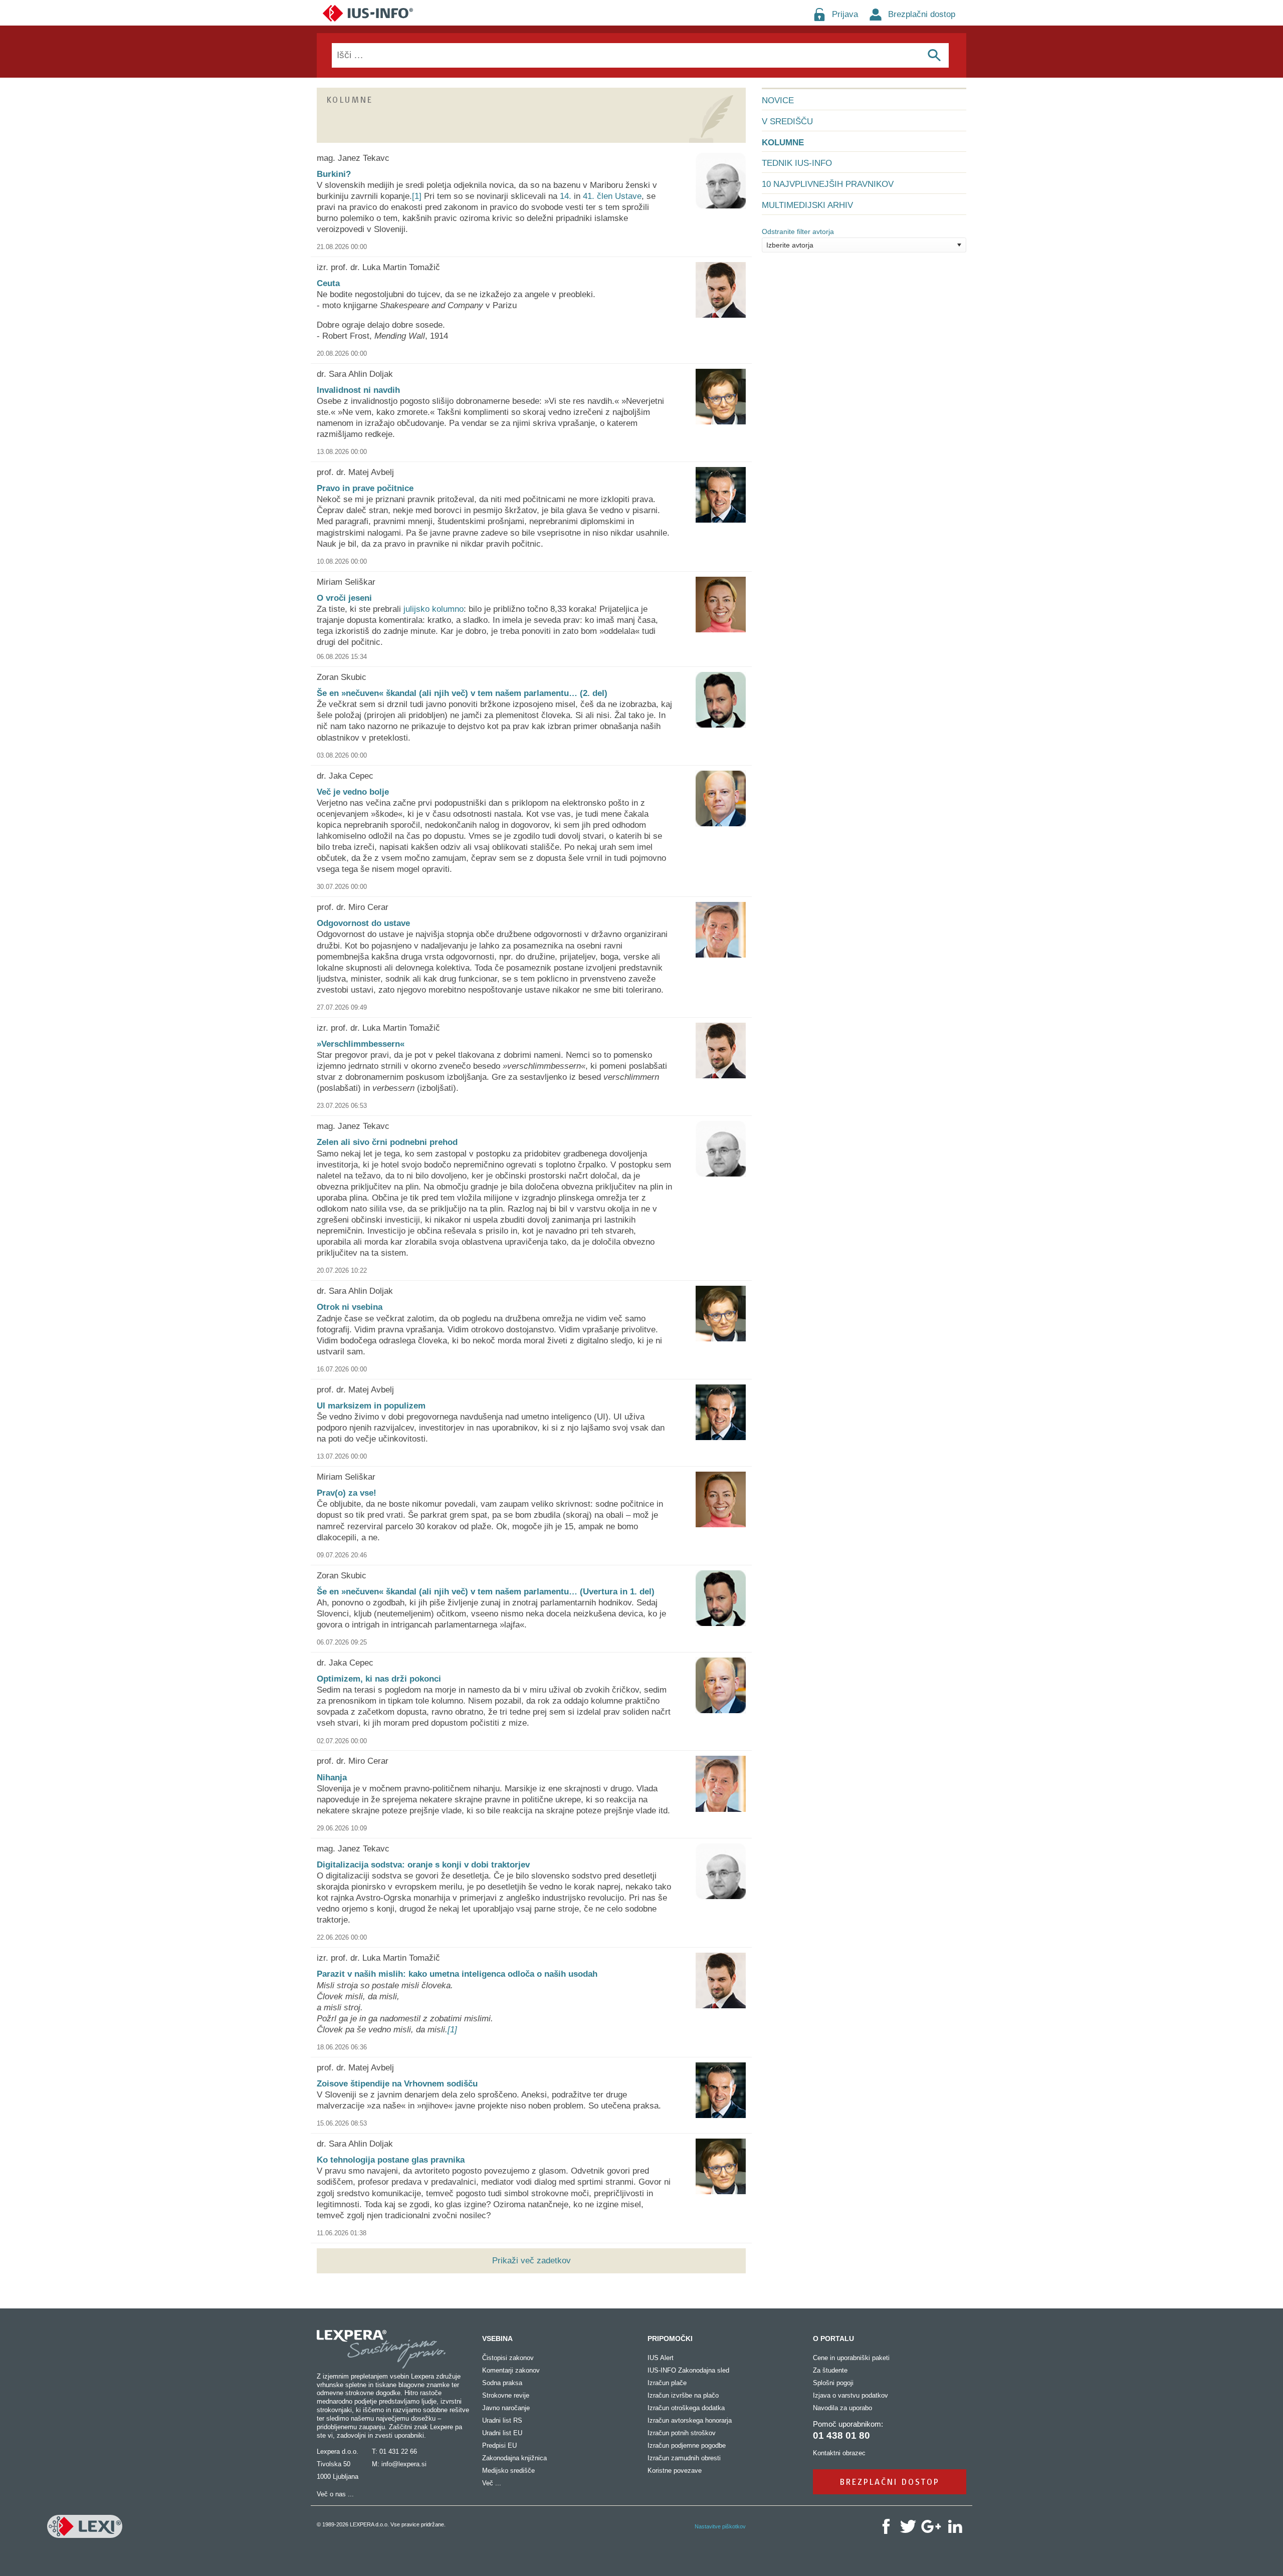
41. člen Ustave (612, 196)
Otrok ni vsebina (350, 1307)
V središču (787, 122)
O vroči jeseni (344, 598)
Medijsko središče (508, 2471)
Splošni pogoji (833, 2383)
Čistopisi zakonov (508, 2358)
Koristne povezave (675, 2471)
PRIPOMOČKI (670, 2338)
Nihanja (332, 1778)
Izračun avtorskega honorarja (690, 2420)
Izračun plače (667, 2383)
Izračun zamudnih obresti (684, 2458)
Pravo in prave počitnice (365, 488)
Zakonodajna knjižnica (514, 2458)
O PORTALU (833, 2338)
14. (566, 196)
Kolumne (783, 143)
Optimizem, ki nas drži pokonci (379, 1679)
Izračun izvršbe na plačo (683, 2395)
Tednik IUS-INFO (797, 163)
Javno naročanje (506, 2408)
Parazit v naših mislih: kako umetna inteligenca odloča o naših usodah (457, 1974)
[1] (417, 196)
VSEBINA (497, 2338)
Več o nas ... (335, 2494)
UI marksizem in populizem (371, 1406)
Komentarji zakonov (511, 2370)
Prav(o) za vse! (347, 1493)
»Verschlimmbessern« (361, 1044)
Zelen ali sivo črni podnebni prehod (387, 1142)
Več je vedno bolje (353, 792)
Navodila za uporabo (842, 2408)
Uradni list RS (502, 2420)
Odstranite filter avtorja (798, 231)
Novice (778, 100)
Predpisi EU (499, 2445)
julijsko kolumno (434, 609)
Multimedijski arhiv (807, 205)
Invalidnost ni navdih (358, 390)
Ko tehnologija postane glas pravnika (391, 2160)
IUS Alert (661, 2358)
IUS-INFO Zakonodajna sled (688, 2370)
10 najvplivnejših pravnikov (828, 184)
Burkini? (334, 174)
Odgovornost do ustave (363, 923)
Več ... (492, 2483)
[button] (959, 245)
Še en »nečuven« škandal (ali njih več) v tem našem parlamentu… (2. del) (462, 693)
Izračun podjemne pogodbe (687, 2445)
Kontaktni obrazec (839, 2453)
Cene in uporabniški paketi (851, 2358)
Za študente (830, 2370)
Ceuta (328, 283)
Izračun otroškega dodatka (686, 2408)
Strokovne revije (506, 2395)
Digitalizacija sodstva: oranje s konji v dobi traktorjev (423, 1865)
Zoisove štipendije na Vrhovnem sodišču (397, 2084)
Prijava (845, 14)
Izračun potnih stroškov (682, 2433)
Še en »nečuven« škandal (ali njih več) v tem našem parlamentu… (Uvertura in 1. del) (486, 1592)
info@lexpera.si (404, 2464)
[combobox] (864, 245)
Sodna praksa (502, 2383)
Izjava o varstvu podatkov (850, 2395)
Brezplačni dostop (922, 14)
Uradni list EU (502, 2433)
